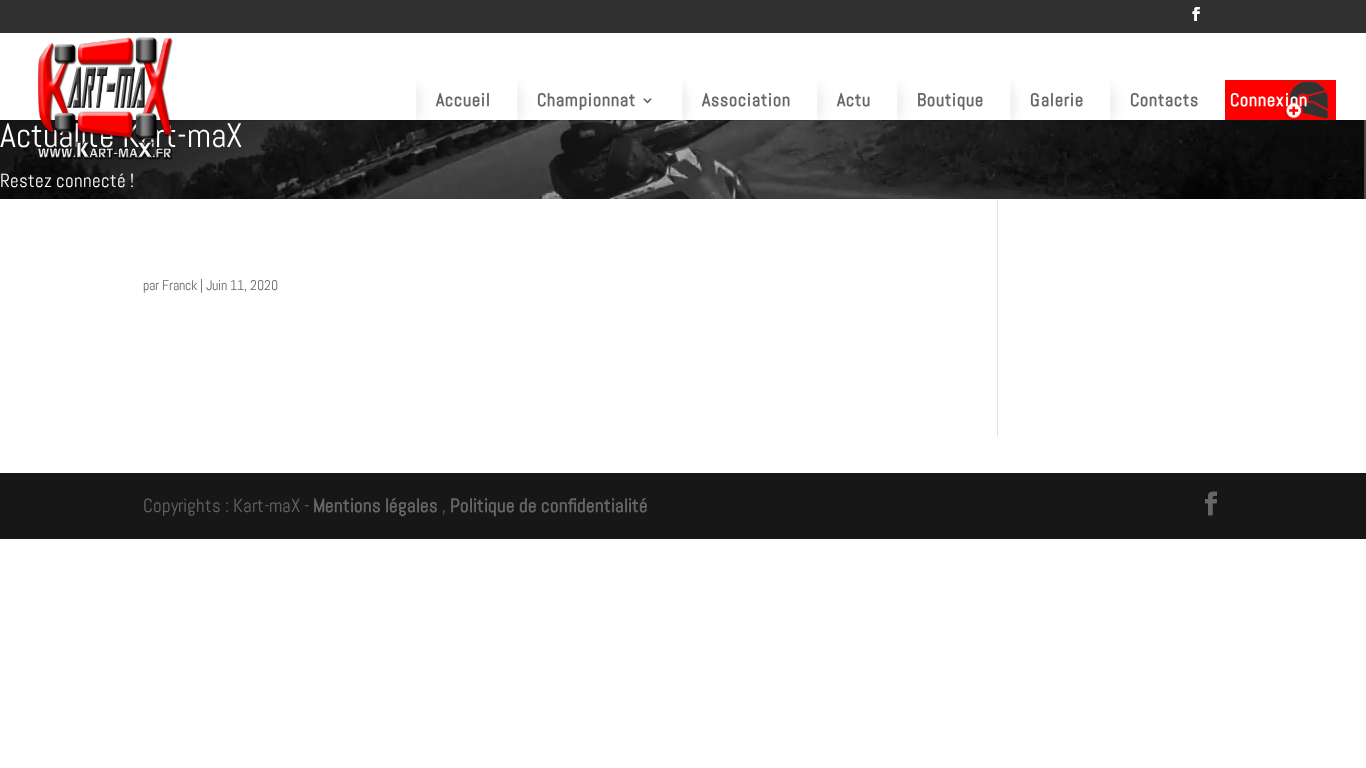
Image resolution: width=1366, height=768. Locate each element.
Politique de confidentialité (549, 505)
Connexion (1269, 99)
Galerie (1057, 99)
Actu (854, 99)
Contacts (1164, 99)
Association (746, 99)
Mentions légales (375, 505)
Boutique (950, 99)
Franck (179, 285)
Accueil (463, 99)
